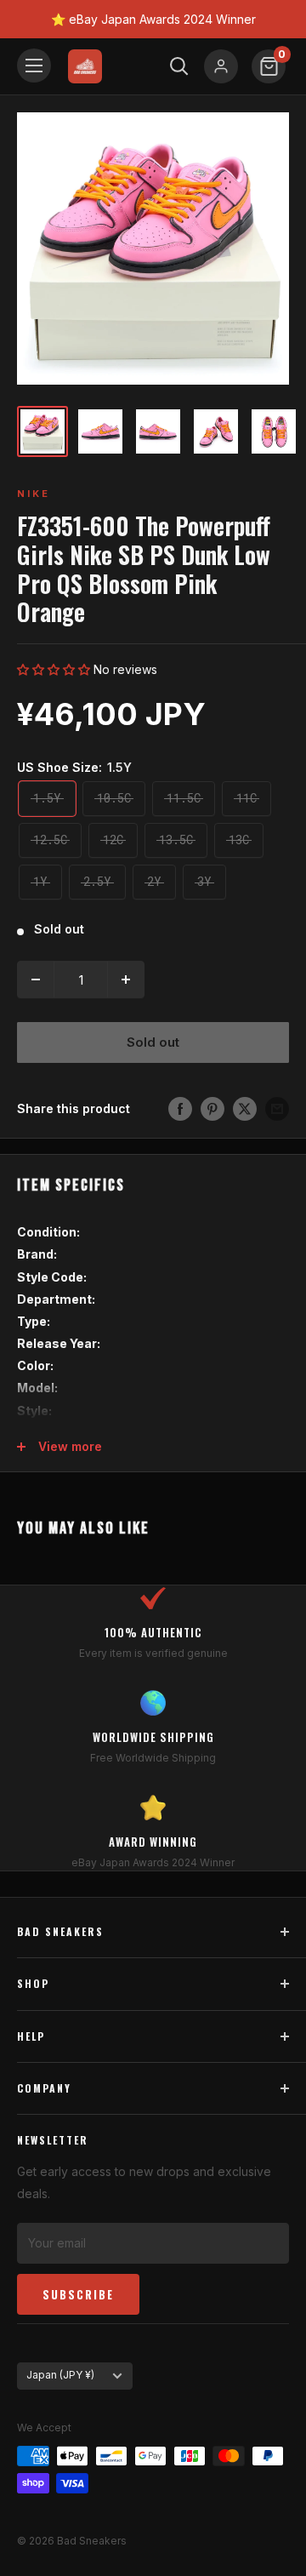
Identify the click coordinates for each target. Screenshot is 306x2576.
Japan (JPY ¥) (60, 2375)
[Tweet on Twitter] (245, 1109)
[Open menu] (34, 66)
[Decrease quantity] (36, 980)
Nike (34, 494)
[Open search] (179, 66)
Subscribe (78, 2294)
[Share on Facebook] (180, 1109)
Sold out (153, 1042)
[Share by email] (277, 1109)
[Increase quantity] (126, 980)
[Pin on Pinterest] (212, 1109)
